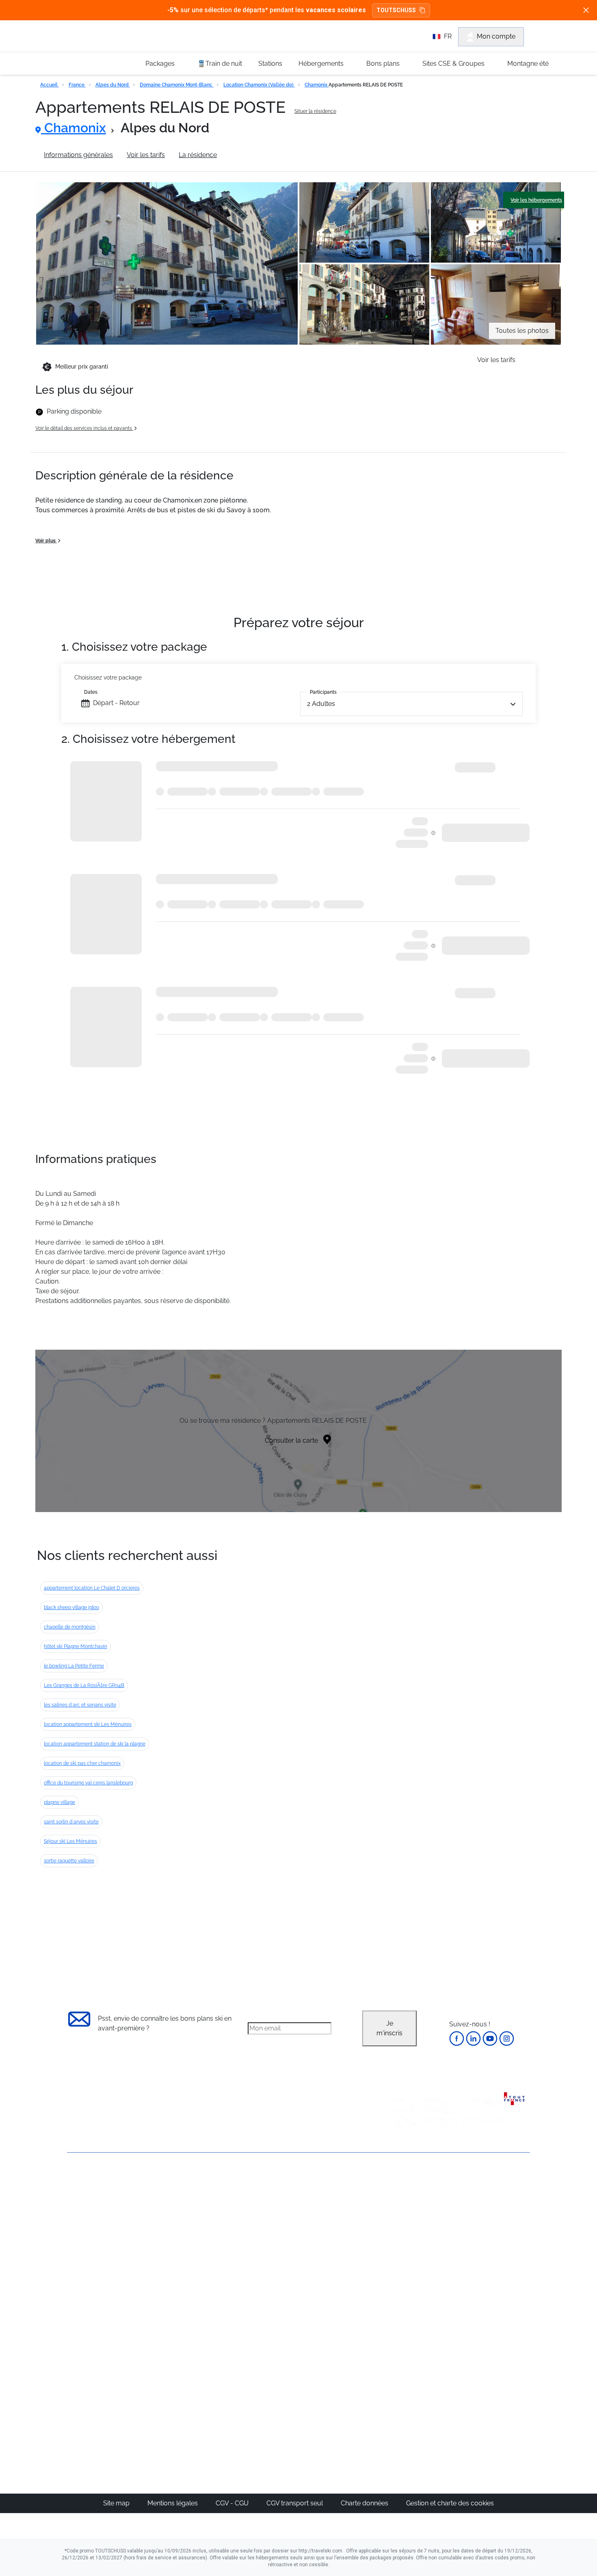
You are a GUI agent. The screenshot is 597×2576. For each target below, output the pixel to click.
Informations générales (78, 155)
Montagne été (528, 64)
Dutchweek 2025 (345, 2399)
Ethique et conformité (99, 2237)
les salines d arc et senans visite (80, 1705)
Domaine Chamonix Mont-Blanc (177, 85)
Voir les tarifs (146, 155)
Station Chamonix (257, 155)
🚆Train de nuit (220, 64)
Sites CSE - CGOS (271, 2220)
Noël (403, 2201)
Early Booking (191, 2240)
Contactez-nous (91, 2182)
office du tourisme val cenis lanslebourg (88, 1783)
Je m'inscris (389, 2028)
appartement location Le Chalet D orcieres (92, 1588)
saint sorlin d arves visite (71, 1822)
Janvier (406, 2220)
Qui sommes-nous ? (97, 2196)
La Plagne (335, 2240)
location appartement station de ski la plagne (95, 1744)
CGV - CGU (233, 2503)
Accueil (50, 85)
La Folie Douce (343, 2409)
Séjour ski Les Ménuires (70, 1841)
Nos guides (262, 2370)
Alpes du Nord (113, 85)
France (77, 85)
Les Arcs (333, 2249)
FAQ (73, 2223)
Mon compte (496, 36)
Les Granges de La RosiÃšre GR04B (84, 1685)
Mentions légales (173, 2503)
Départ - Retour (116, 703)
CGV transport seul (295, 2503)
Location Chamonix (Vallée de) (259, 85)
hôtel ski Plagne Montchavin (76, 1646)
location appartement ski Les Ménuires (88, 1724)
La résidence (198, 155)
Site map (117, 2503)
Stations (270, 64)
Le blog (257, 2360)
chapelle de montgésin (70, 1627)
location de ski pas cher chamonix (82, 1763)
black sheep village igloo (71, 1607)
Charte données (365, 2503)
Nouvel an (411, 2210)
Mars (403, 2249)
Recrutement (87, 2210)
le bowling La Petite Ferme (74, 1666)
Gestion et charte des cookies (450, 2503)
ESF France (488, 2308)
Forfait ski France (496, 2298)
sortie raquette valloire (69, 1861)
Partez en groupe (271, 2210)
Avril (402, 2259)
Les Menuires (340, 2259)
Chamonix (317, 85)
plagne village (59, 1802)
